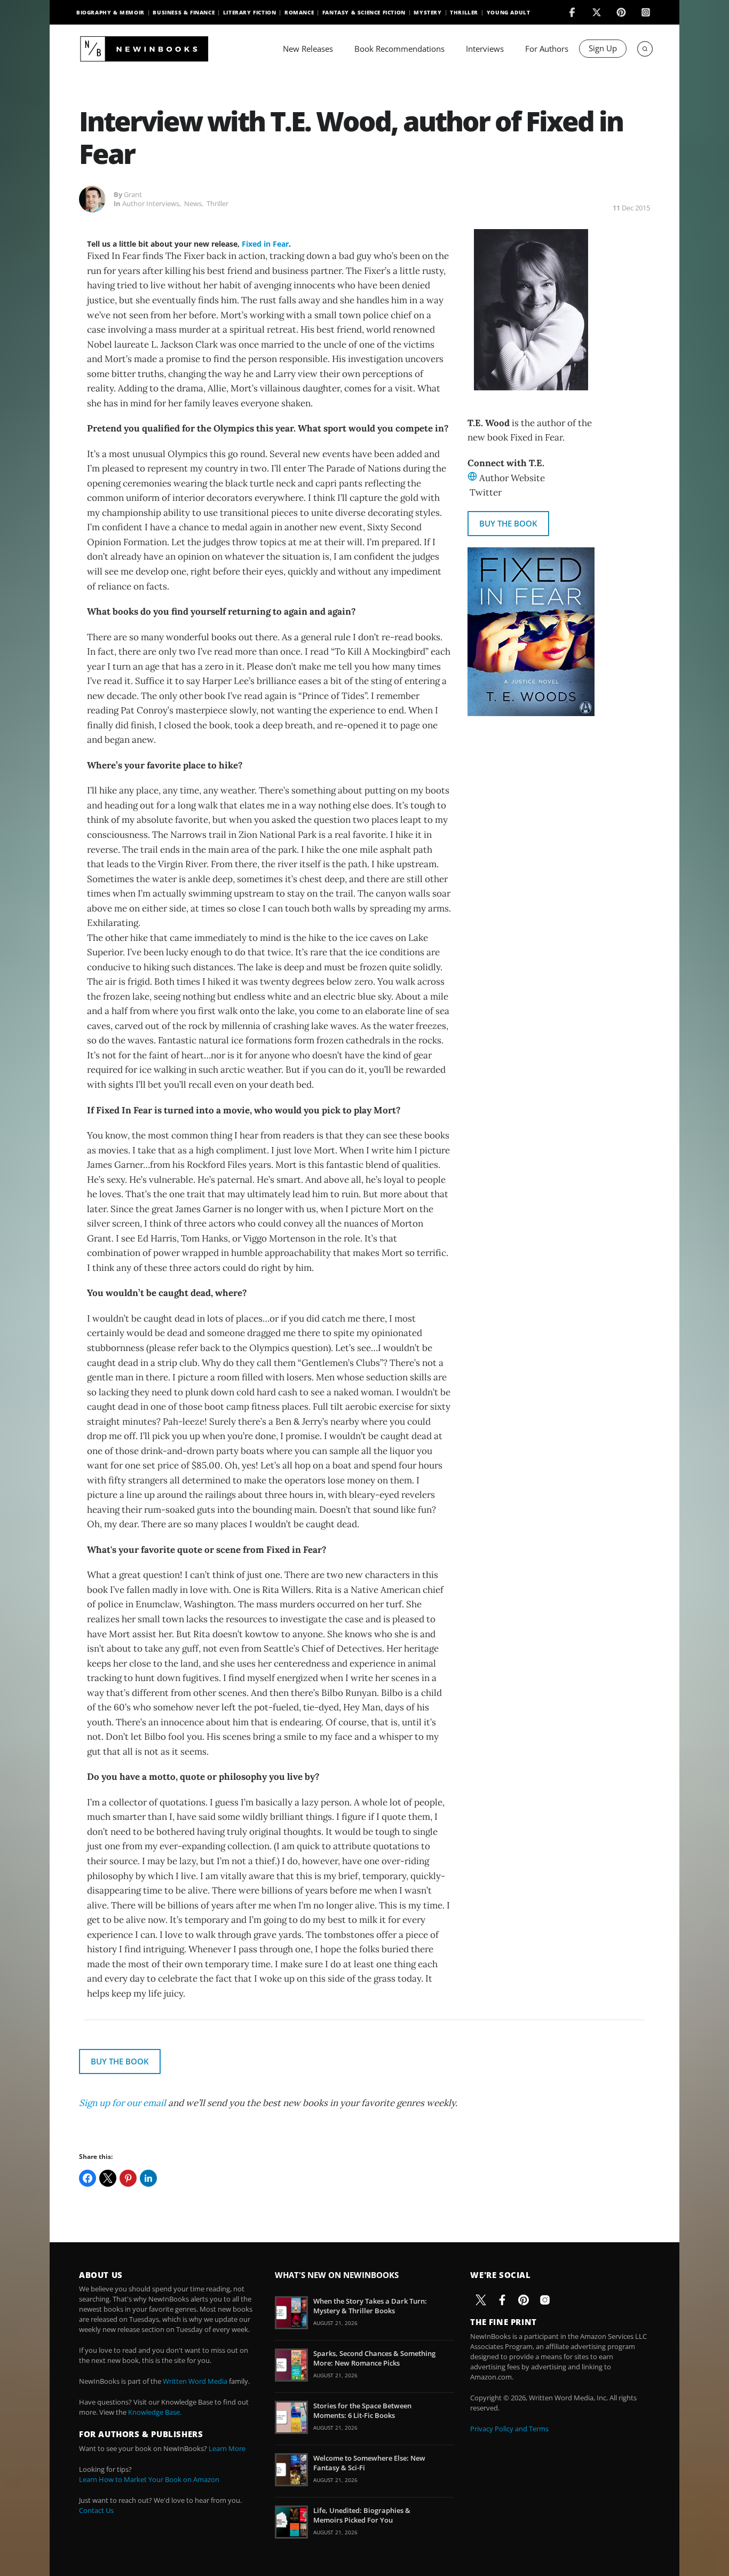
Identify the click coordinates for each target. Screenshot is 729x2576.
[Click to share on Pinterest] (128, 2178)
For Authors (547, 49)
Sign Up (603, 48)
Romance (299, 12)
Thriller (464, 12)
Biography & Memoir (110, 12)
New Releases (308, 49)
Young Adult (509, 12)
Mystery (427, 12)
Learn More (227, 2448)
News (193, 203)
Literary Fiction (250, 12)
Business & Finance (184, 12)
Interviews (485, 49)
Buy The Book (508, 523)
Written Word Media (195, 2381)
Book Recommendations (399, 49)
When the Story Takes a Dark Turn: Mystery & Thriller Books (370, 2306)
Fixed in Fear (265, 244)
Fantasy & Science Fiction (364, 12)
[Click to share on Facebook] (88, 2178)
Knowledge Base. (155, 2412)
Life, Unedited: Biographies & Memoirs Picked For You (362, 2515)
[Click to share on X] (108, 2178)
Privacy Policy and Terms (509, 2429)
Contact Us (96, 2510)
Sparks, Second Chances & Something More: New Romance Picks (374, 2358)
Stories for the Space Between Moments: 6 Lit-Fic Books (362, 2410)
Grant (133, 194)
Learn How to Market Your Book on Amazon (149, 2479)
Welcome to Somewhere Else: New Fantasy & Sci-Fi (369, 2463)
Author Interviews (151, 203)
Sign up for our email (122, 2103)
